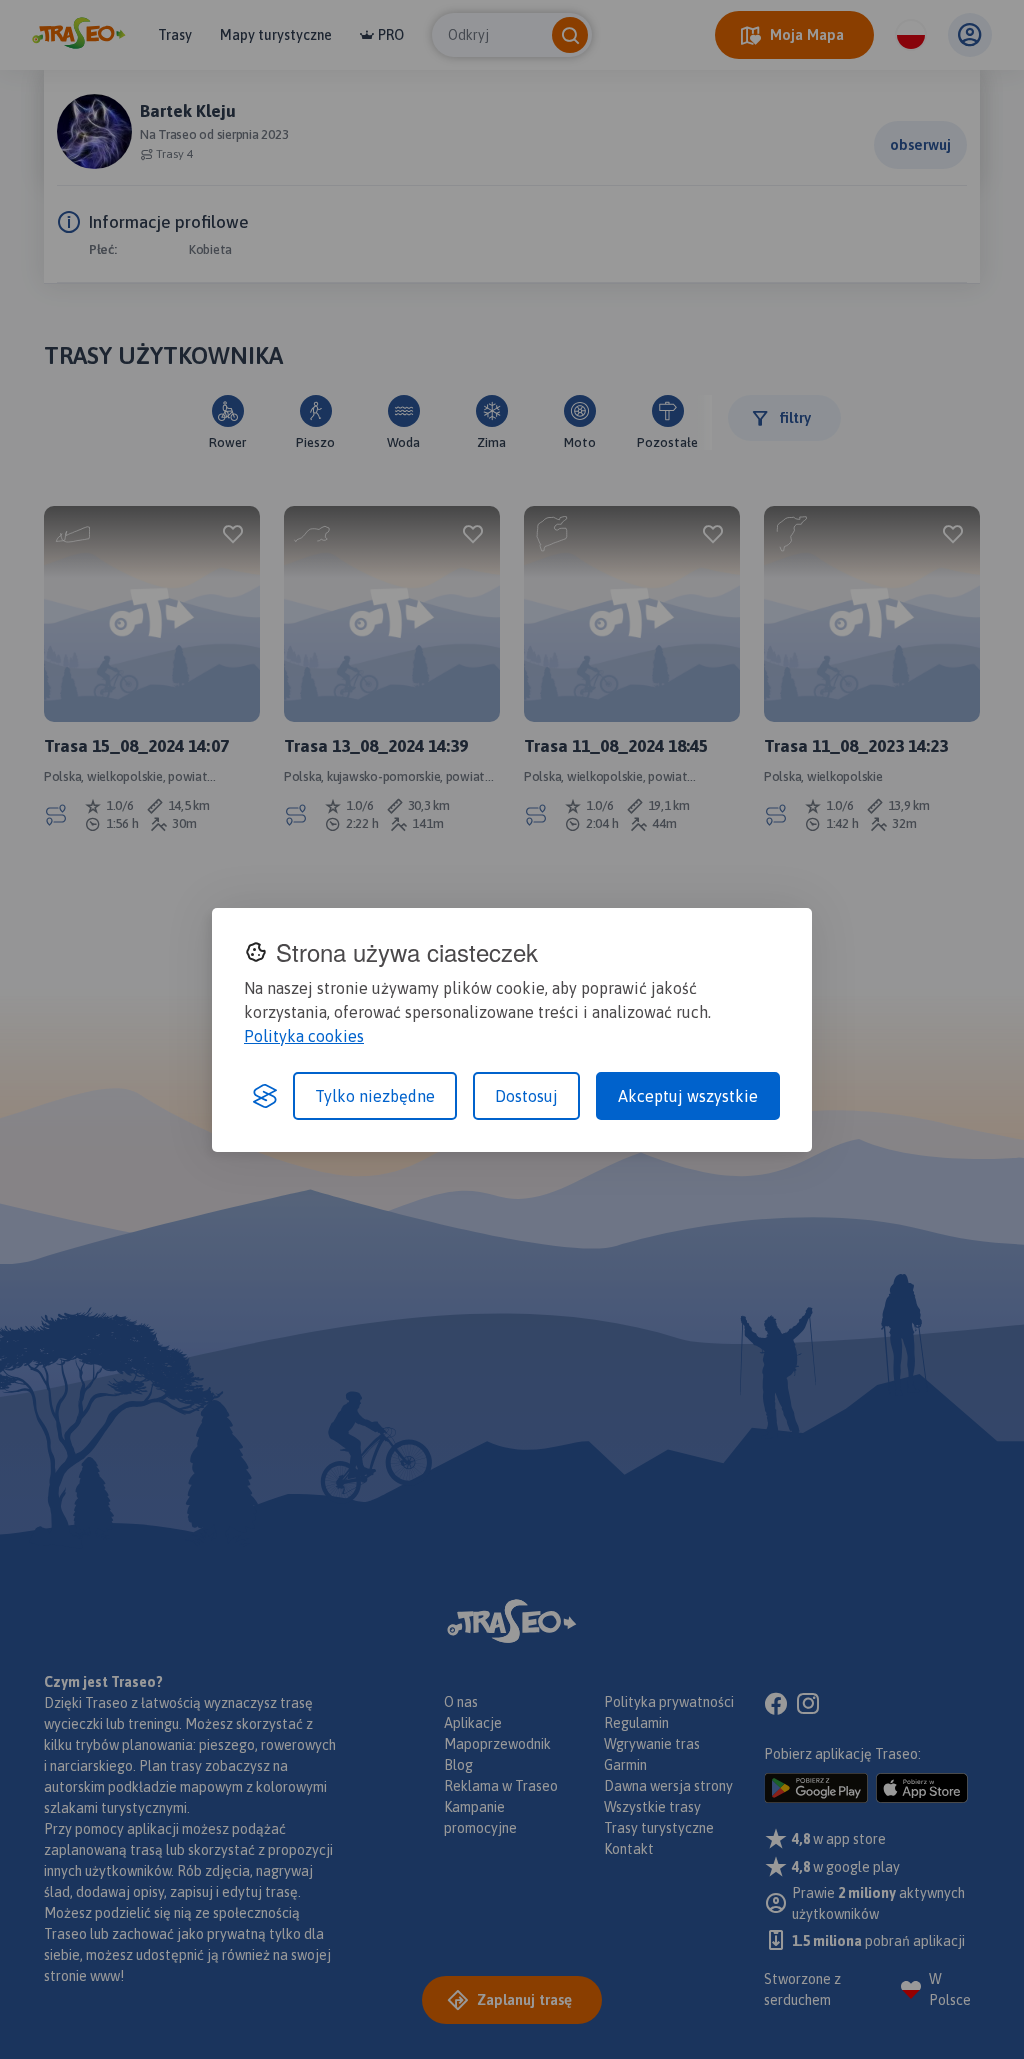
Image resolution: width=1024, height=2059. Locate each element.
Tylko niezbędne (375, 1096)
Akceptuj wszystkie (688, 1096)
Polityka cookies (304, 1036)
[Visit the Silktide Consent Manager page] (265, 1096)
